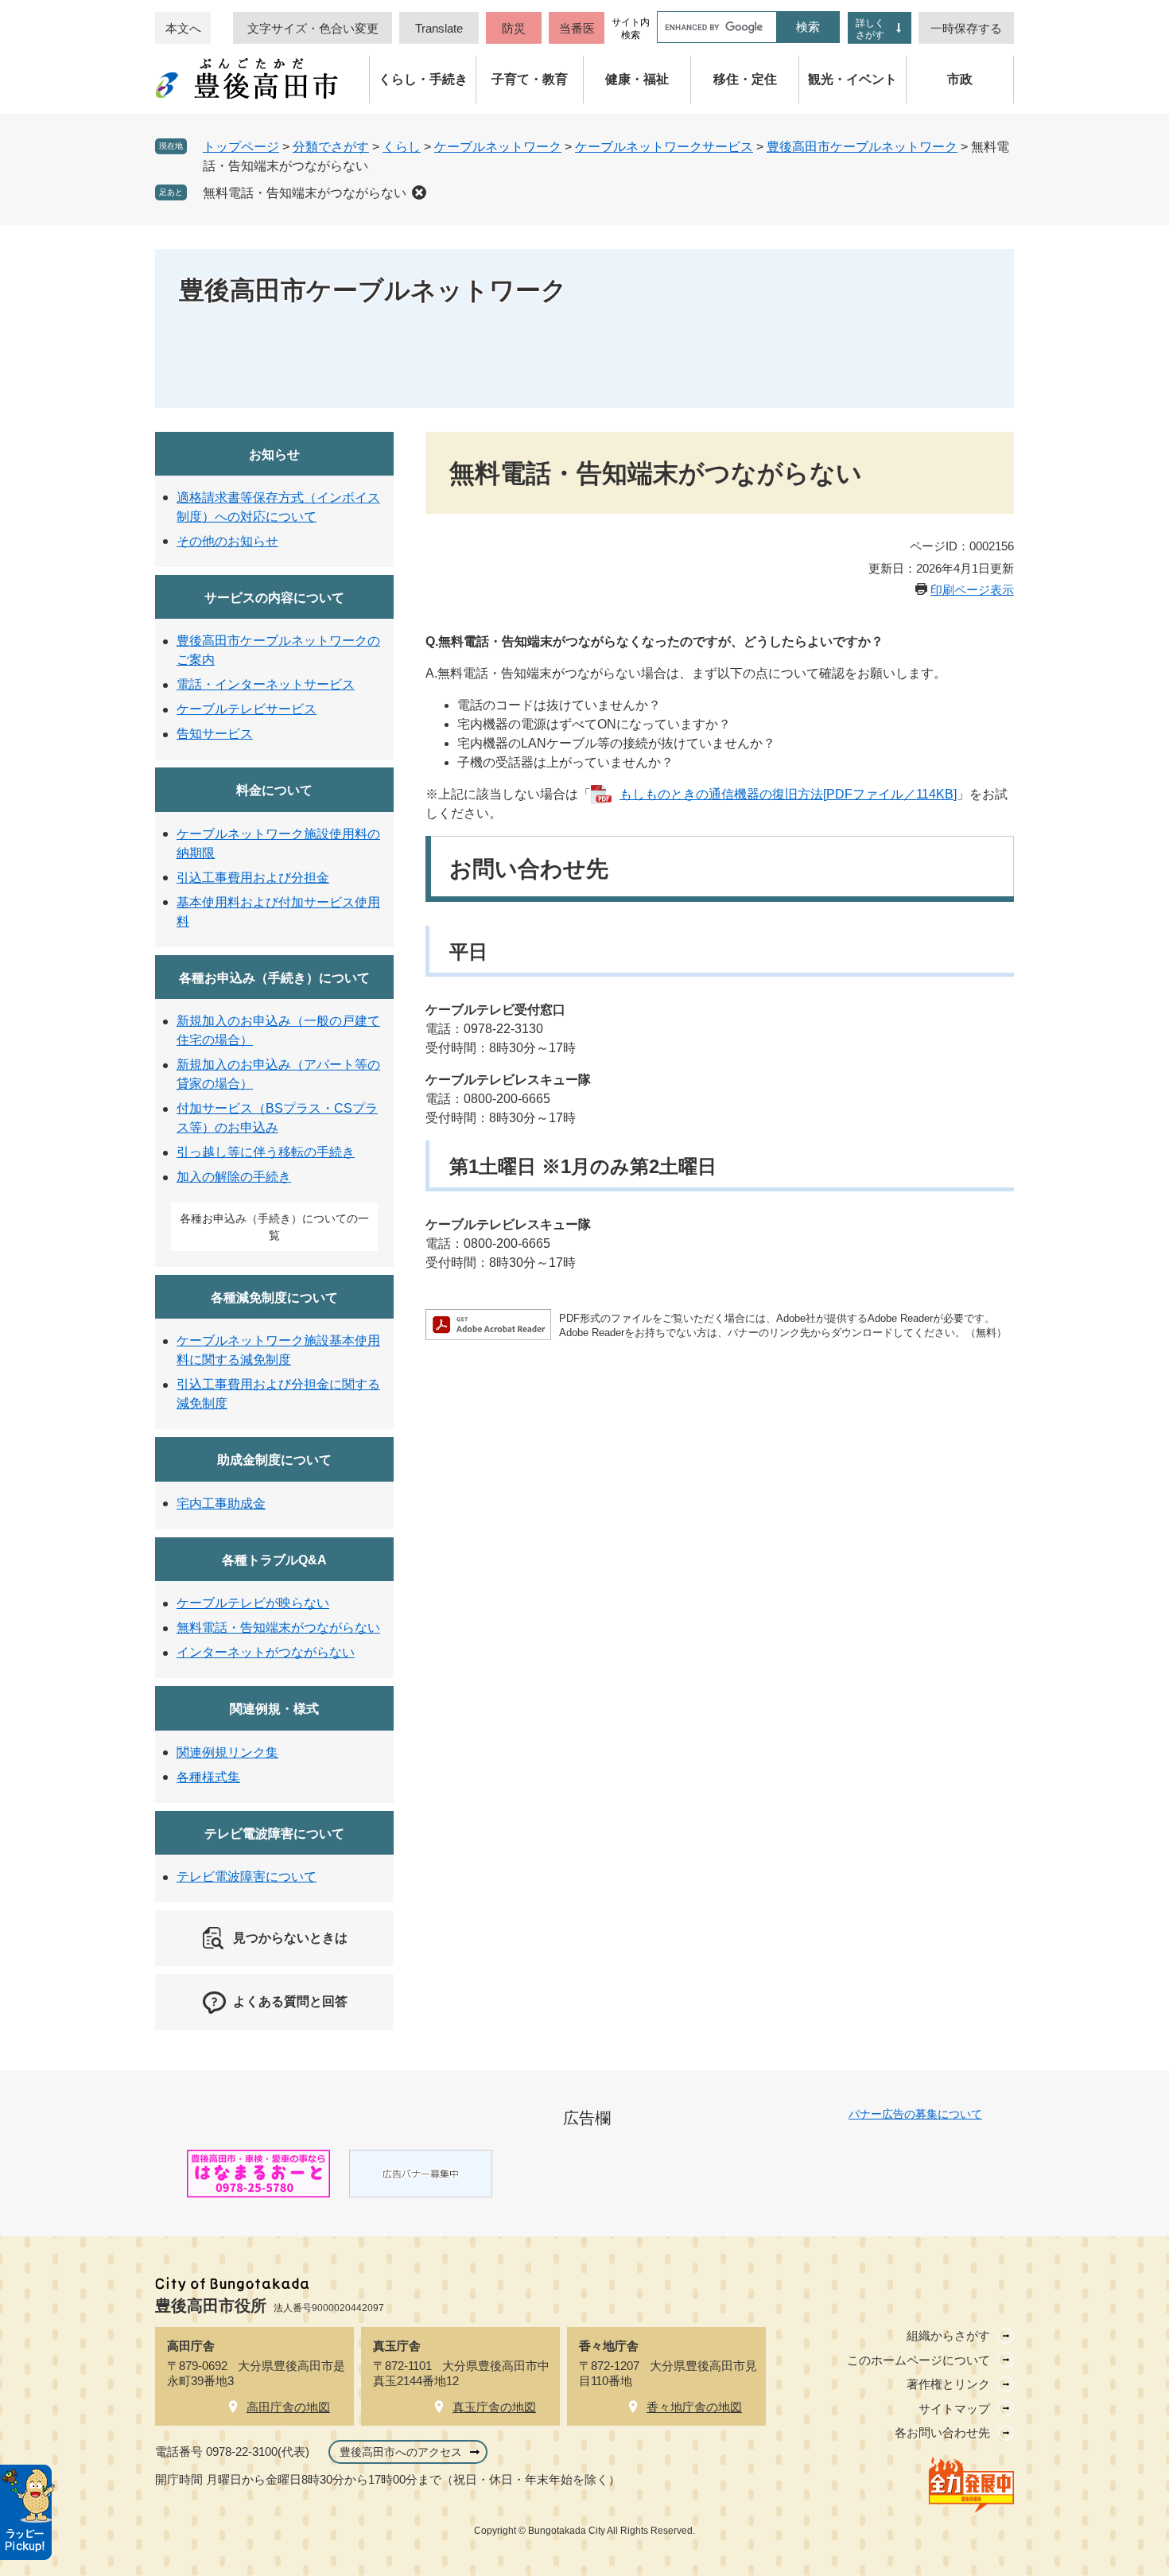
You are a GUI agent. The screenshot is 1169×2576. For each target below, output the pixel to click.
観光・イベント (852, 79)
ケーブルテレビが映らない (253, 1603)
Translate (439, 28)
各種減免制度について (274, 1298)
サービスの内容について (274, 598)
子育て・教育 (530, 79)
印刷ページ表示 (972, 590)
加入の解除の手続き (234, 1177)
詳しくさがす (870, 29)
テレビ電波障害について (274, 1834)
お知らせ (274, 455)
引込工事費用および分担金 (253, 878)
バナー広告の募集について (915, 2114)
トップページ (241, 147)
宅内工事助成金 (221, 1504)
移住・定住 (745, 79)
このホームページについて (918, 2360)
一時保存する (966, 28)
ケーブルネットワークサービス (664, 147)
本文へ (183, 28)
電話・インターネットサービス (266, 684)
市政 (960, 79)
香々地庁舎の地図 (694, 2407)
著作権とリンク (948, 2384)
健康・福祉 (637, 79)
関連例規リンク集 (227, 1752)
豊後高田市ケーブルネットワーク (862, 147)
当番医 (577, 28)
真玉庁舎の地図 (494, 2407)
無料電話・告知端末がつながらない (305, 193)
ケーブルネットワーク (498, 147)
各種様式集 (208, 1777)
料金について (274, 790)
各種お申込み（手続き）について (274, 978)
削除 (419, 192)
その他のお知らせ (227, 541)
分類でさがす (331, 147)
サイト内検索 (631, 29)
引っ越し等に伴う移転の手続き (266, 1152)
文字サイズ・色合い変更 (313, 28)
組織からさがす (948, 2335)
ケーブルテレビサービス (247, 709)
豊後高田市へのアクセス (401, 2452)
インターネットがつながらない (266, 1652)
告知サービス (215, 734)
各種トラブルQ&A (274, 1560)
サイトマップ (954, 2409)
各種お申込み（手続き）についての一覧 (274, 1227)
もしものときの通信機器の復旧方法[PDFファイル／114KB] (788, 794)
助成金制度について (274, 1460)
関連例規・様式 (274, 1709)
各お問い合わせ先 (942, 2432)
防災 (514, 28)
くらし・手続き (423, 79)
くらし (402, 147)
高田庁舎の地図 (288, 2407)
